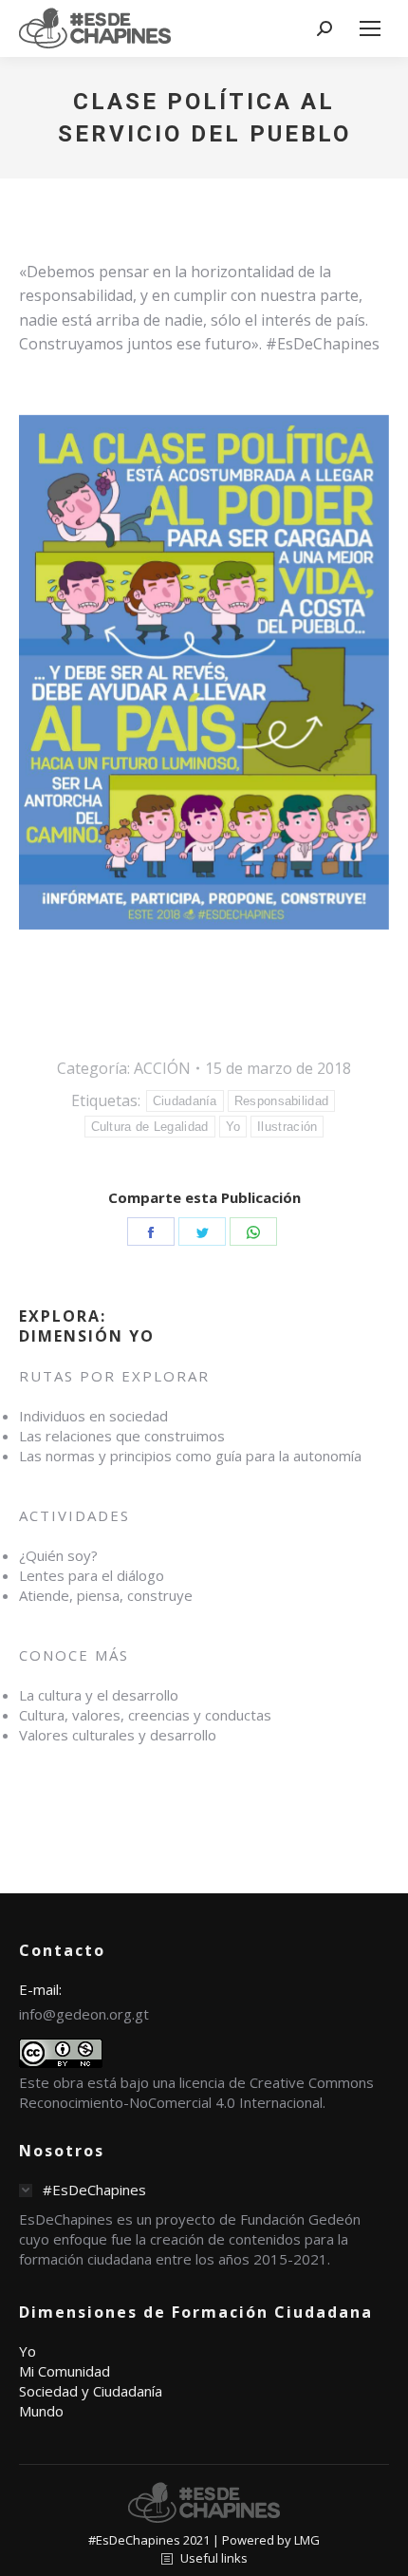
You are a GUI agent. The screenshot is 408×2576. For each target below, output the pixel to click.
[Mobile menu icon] (370, 28)
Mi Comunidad (65, 2371)
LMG (307, 2540)
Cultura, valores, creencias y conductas (145, 1715)
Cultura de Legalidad (150, 1127)
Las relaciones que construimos (122, 1436)
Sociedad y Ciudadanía (91, 2391)
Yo (233, 1127)
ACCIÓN (162, 1068)
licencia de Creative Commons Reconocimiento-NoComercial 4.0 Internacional (196, 2092)
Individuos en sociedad (93, 1416)
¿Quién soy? (58, 1555)
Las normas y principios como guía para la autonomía (190, 1456)
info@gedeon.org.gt (84, 2014)
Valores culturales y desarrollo (118, 1735)
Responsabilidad (282, 1101)
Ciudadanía (185, 1101)
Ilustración (287, 1127)
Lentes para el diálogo (92, 1575)
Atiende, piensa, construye (106, 1595)
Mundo (41, 2411)
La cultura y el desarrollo (99, 1695)
